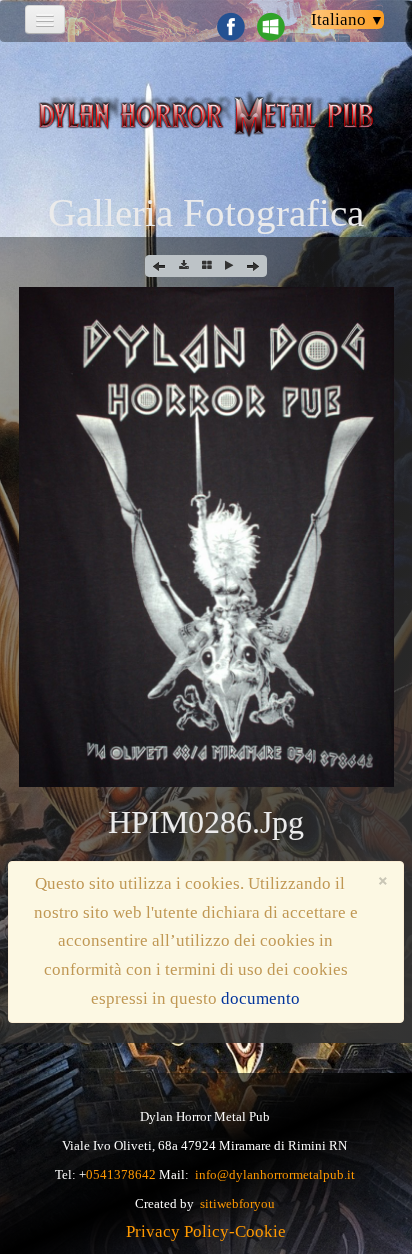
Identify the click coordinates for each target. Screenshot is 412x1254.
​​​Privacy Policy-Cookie (206, 1231)
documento (260, 998)
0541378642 (121, 1174)
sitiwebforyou (237, 1203)
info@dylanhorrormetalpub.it (275, 1174)
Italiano (347, 19)
